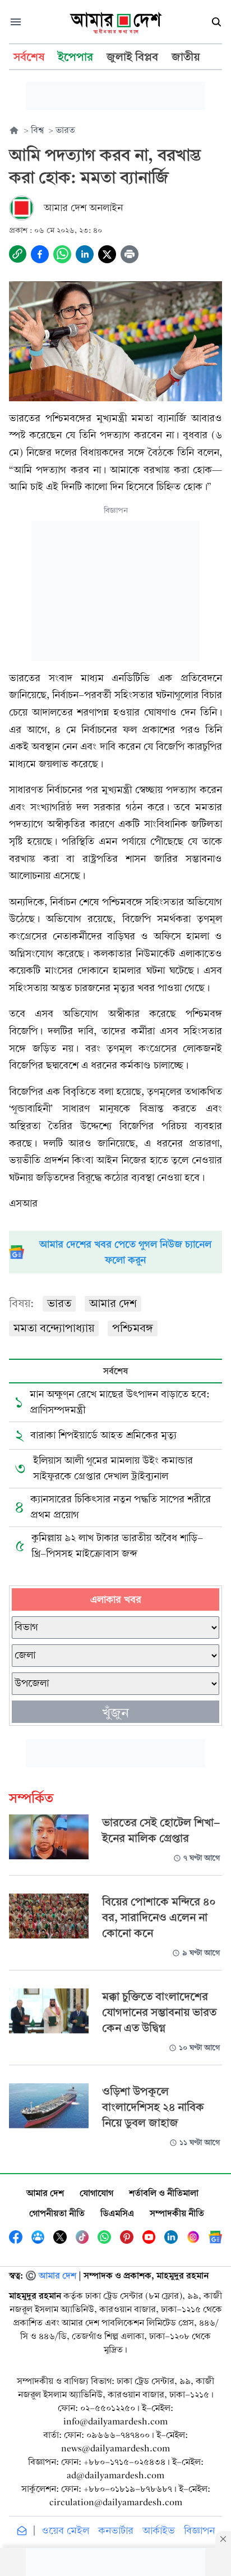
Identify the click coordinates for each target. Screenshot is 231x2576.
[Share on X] (107, 254)
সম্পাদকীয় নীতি (177, 2213)
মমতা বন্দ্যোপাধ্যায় (54, 1328)
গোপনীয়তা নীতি (57, 2213)
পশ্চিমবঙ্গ (133, 1328)
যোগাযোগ (96, 2193)
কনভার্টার (116, 2531)
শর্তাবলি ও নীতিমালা (164, 2193)
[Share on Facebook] (40, 254)
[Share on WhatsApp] (62, 254)
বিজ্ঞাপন (199, 2531)
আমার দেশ (113, 1303)
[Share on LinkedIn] (85, 254)
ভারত (59, 1303)
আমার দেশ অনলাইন (83, 208)
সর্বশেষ (115, 1371)
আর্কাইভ (159, 2531)
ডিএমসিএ (117, 2213)
